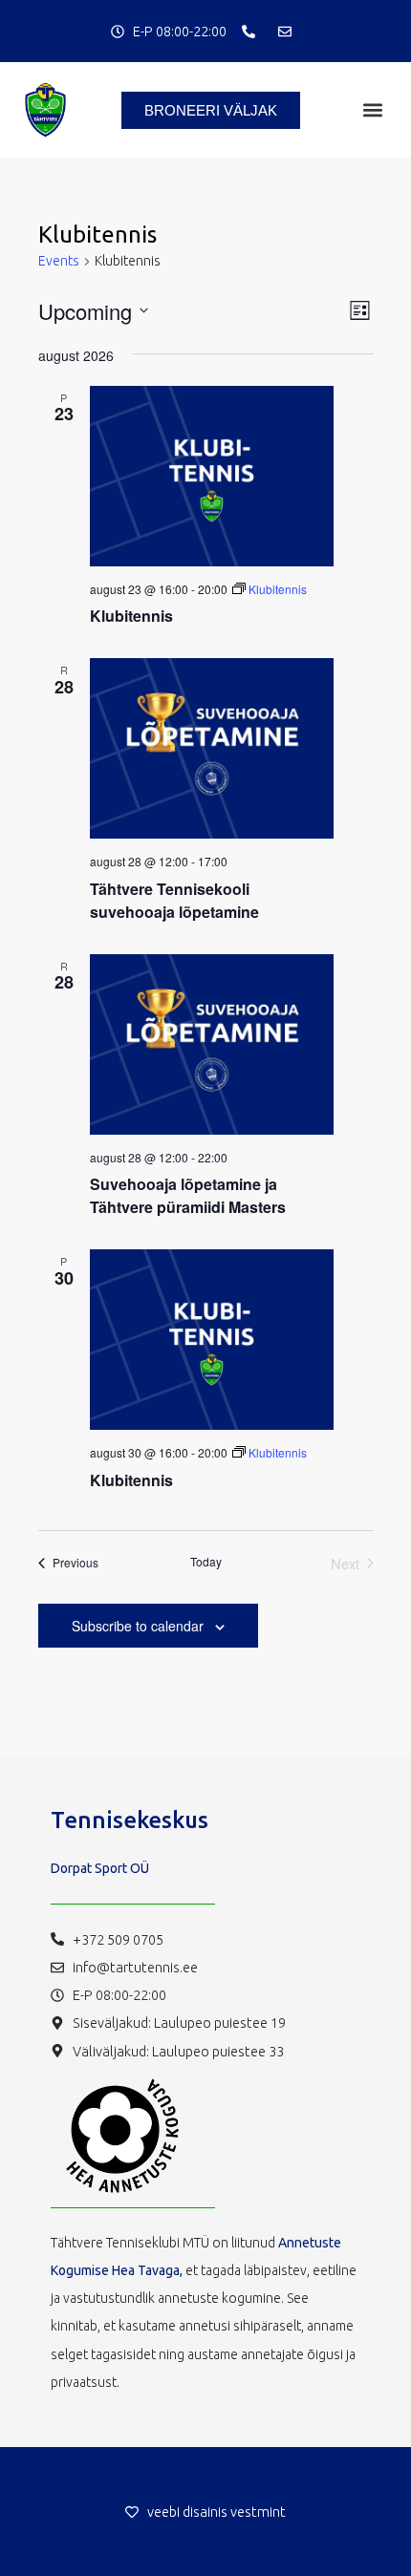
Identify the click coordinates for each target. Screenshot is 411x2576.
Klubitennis (131, 616)
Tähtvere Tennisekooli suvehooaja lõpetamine (174, 900)
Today (206, 1562)
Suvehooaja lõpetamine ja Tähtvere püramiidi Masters (188, 1195)
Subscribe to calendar (138, 1626)
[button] (372, 110)
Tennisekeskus (130, 1820)
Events (59, 261)
